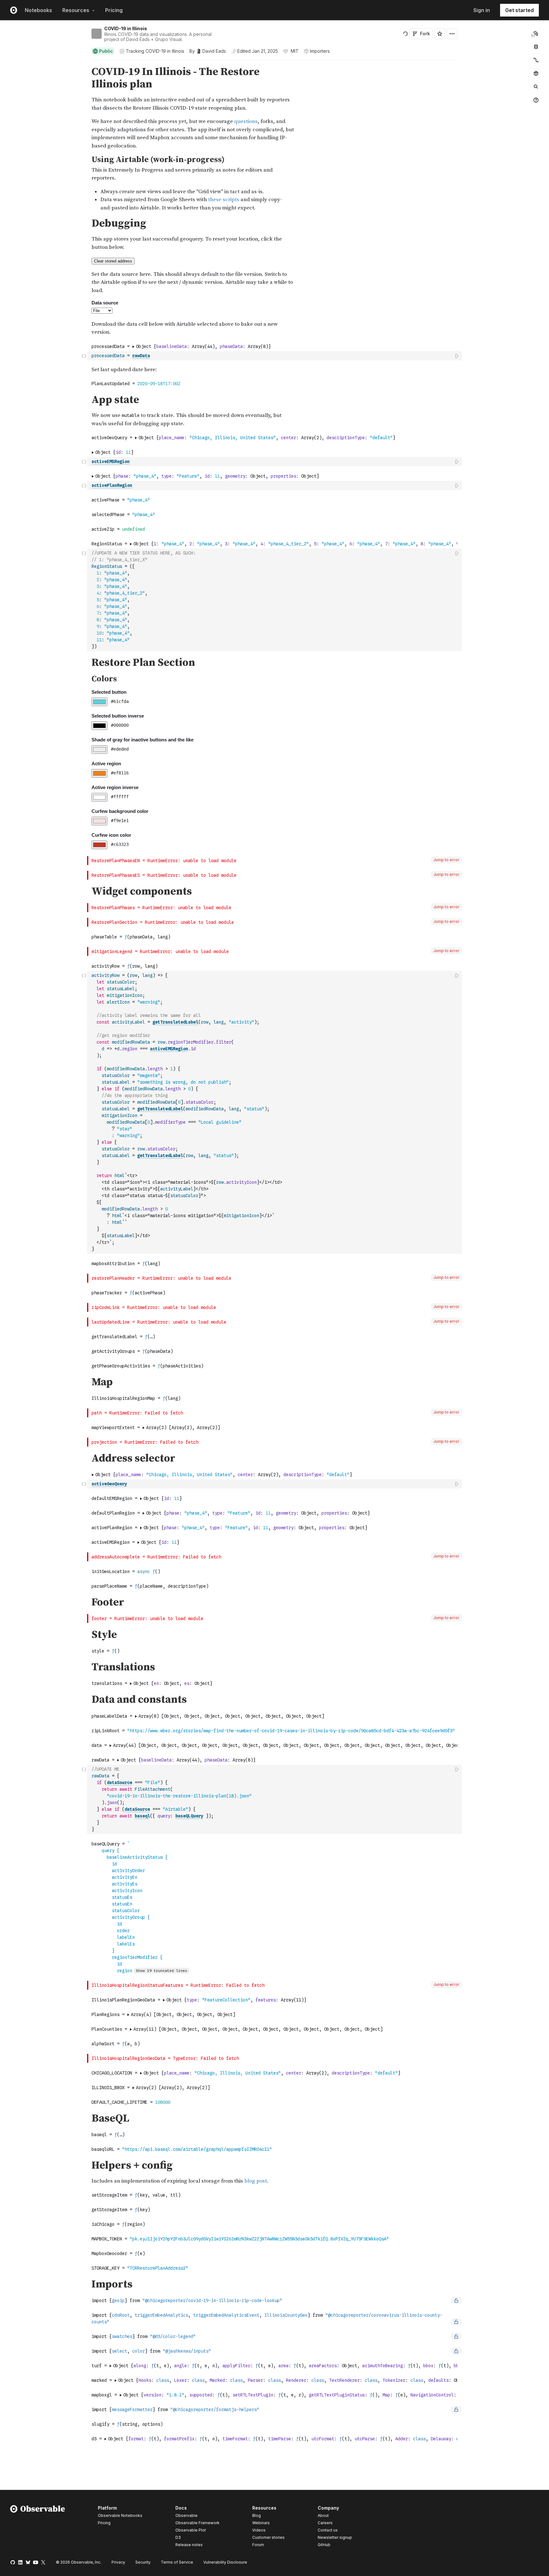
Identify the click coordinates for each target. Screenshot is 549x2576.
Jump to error (446, 860)
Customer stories (268, 2537)
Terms (177, 2562)
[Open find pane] (536, 87)
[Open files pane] (536, 33)
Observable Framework (197, 2523)
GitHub (324, 2545)
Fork (425, 34)
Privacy (118, 2562)
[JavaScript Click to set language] (84, 356)
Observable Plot (191, 2530)
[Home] (38, 2527)
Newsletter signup (335, 2538)
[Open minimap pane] (536, 60)
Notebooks (38, 10)
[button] (84, 63)
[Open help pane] (536, 100)
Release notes (189, 2545)
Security (143, 2562)
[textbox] (275, 356)
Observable (186, 2515)
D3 (178, 2537)
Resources (76, 10)
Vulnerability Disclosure (225, 2562)
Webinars (261, 2523)
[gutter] (44, 108)
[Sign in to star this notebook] (440, 34)
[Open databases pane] (536, 47)
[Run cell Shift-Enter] (457, 356)
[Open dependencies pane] (536, 73)
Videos (259, 2530)
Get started (519, 10)
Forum (258, 2545)
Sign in (482, 10)
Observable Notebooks (120, 2515)
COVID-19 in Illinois (126, 28)
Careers (325, 2523)
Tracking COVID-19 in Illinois (155, 51)
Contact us (328, 2530)
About (323, 2515)
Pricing (114, 10)
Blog (257, 2515)
